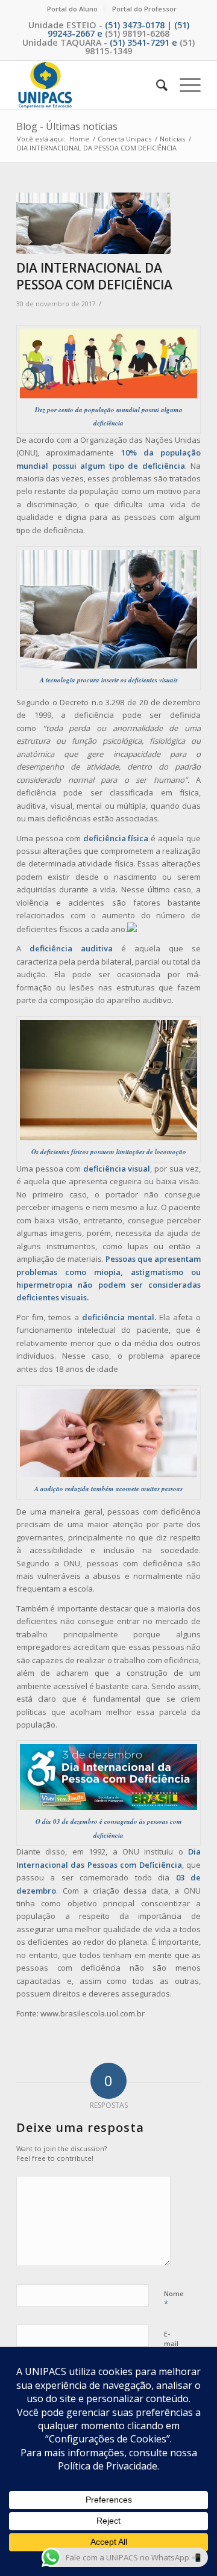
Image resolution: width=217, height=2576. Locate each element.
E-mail (171, 2344)
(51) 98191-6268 (137, 33)
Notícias (172, 139)
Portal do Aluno (72, 9)
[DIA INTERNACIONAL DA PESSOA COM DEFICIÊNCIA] (93, 224)
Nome (174, 2299)
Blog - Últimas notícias (67, 126)
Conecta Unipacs (124, 139)
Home (79, 139)
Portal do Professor (144, 9)
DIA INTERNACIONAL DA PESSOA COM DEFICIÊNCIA (94, 276)
